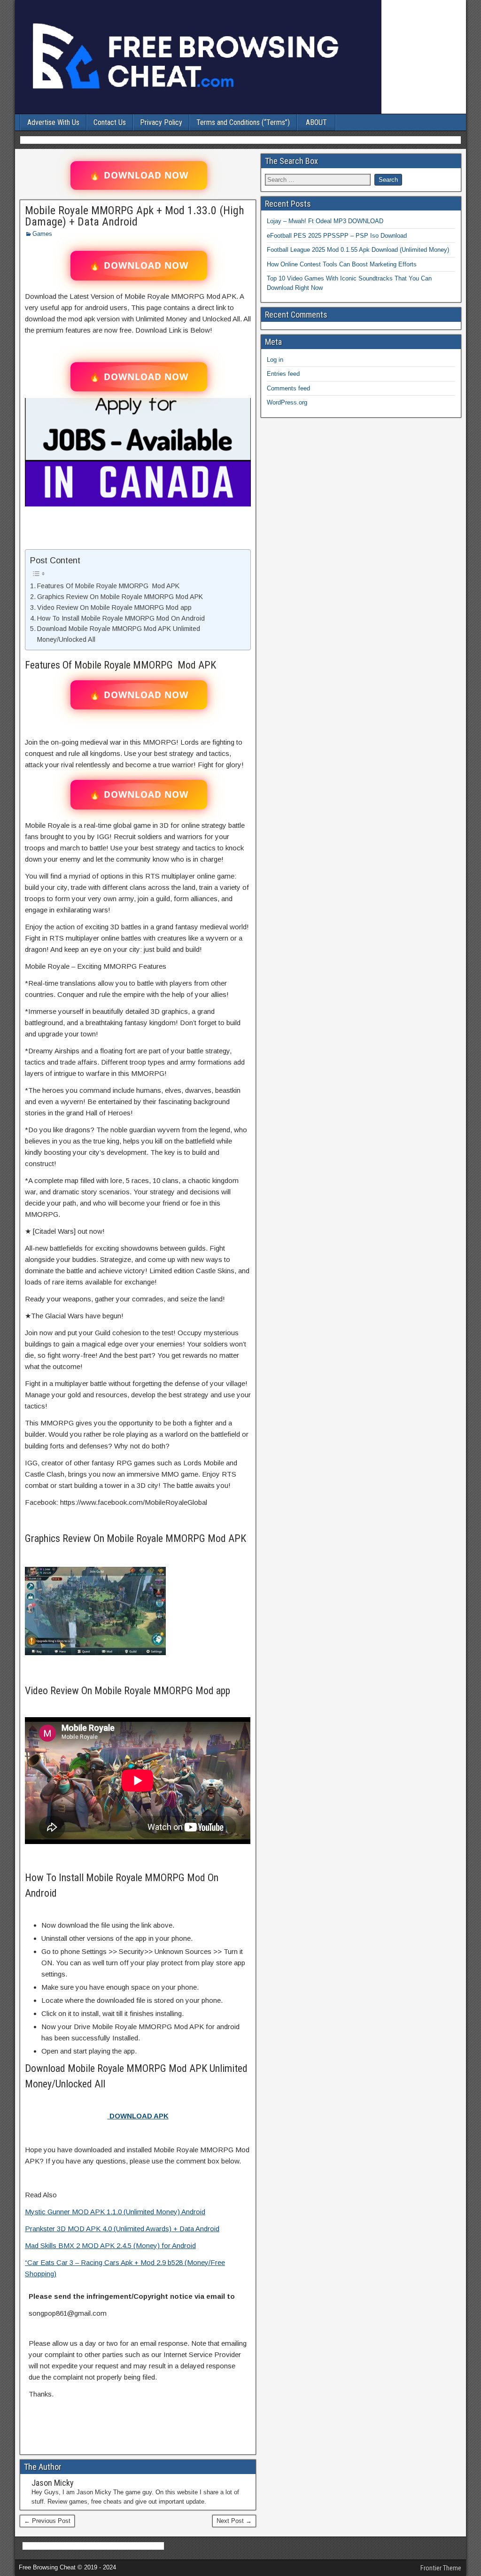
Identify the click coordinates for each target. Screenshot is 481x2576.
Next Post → (234, 2521)
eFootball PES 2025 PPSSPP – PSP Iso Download (337, 236)
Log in (275, 360)
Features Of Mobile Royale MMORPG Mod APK (108, 586)
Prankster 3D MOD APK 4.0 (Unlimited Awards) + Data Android (122, 2229)
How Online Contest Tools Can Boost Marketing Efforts (342, 264)
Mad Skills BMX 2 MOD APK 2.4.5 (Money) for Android (110, 2245)
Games (42, 234)
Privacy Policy (161, 122)
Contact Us (110, 122)
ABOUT (316, 122)
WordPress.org (287, 402)
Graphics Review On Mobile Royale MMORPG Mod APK (120, 597)
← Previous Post (47, 2521)
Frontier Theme (441, 2568)
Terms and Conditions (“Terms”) (243, 122)
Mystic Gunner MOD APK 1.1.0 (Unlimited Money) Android (115, 2212)
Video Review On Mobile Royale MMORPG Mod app (114, 607)
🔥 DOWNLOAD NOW (139, 175)
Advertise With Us (53, 122)
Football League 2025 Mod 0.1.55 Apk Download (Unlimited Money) (358, 250)
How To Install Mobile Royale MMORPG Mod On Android (121, 618)
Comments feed (288, 388)
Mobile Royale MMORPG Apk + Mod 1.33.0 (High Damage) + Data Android (135, 216)
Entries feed (283, 374)
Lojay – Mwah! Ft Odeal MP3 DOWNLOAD (325, 221)
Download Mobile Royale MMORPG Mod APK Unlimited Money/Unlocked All (119, 634)
